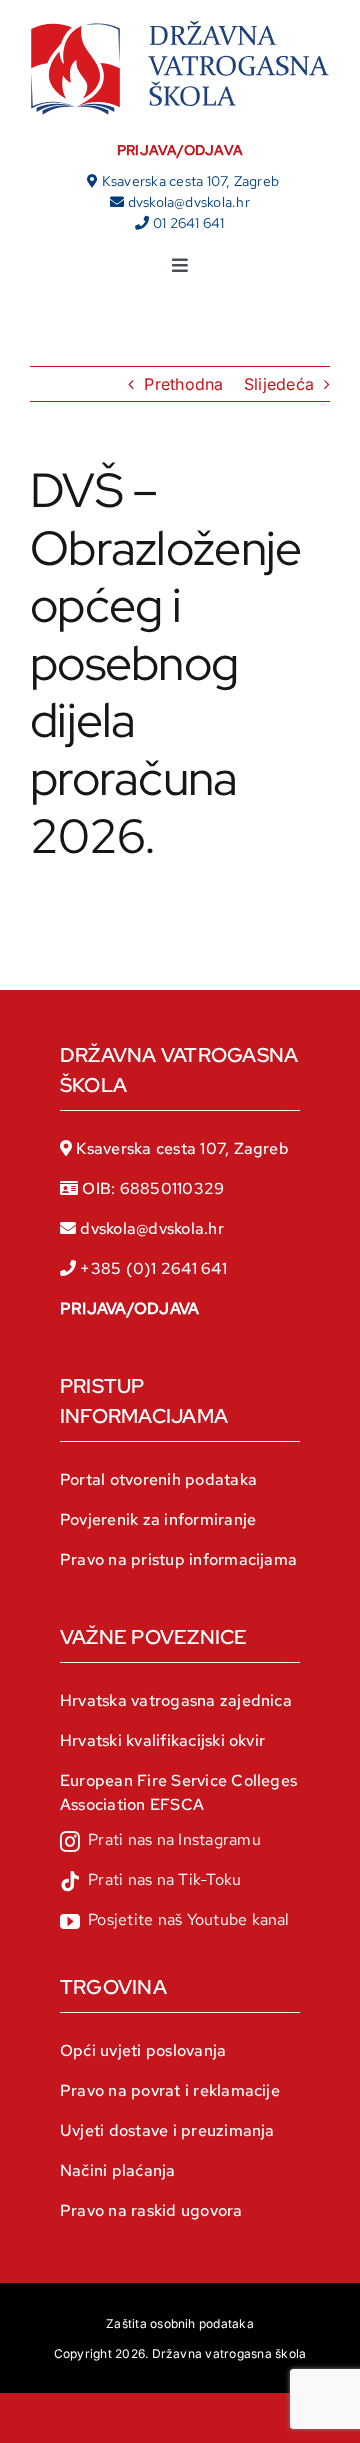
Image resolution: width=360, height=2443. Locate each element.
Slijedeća (279, 384)
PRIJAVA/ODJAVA (180, 150)
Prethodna (183, 384)
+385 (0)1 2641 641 (153, 1268)
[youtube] (175, 1922)
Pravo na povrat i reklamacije (170, 2090)
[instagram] (160, 1842)
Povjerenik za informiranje (158, 1519)
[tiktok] (150, 1882)
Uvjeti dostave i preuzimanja (167, 2130)
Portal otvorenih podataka (158, 1479)
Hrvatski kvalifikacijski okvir (162, 1740)
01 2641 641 (189, 223)
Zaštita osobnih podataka (180, 2323)
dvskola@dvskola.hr (189, 202)
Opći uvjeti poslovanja (143, 2050)
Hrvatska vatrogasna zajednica (176, 1700)
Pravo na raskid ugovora (151, 2210)
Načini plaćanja (118, 2170)
